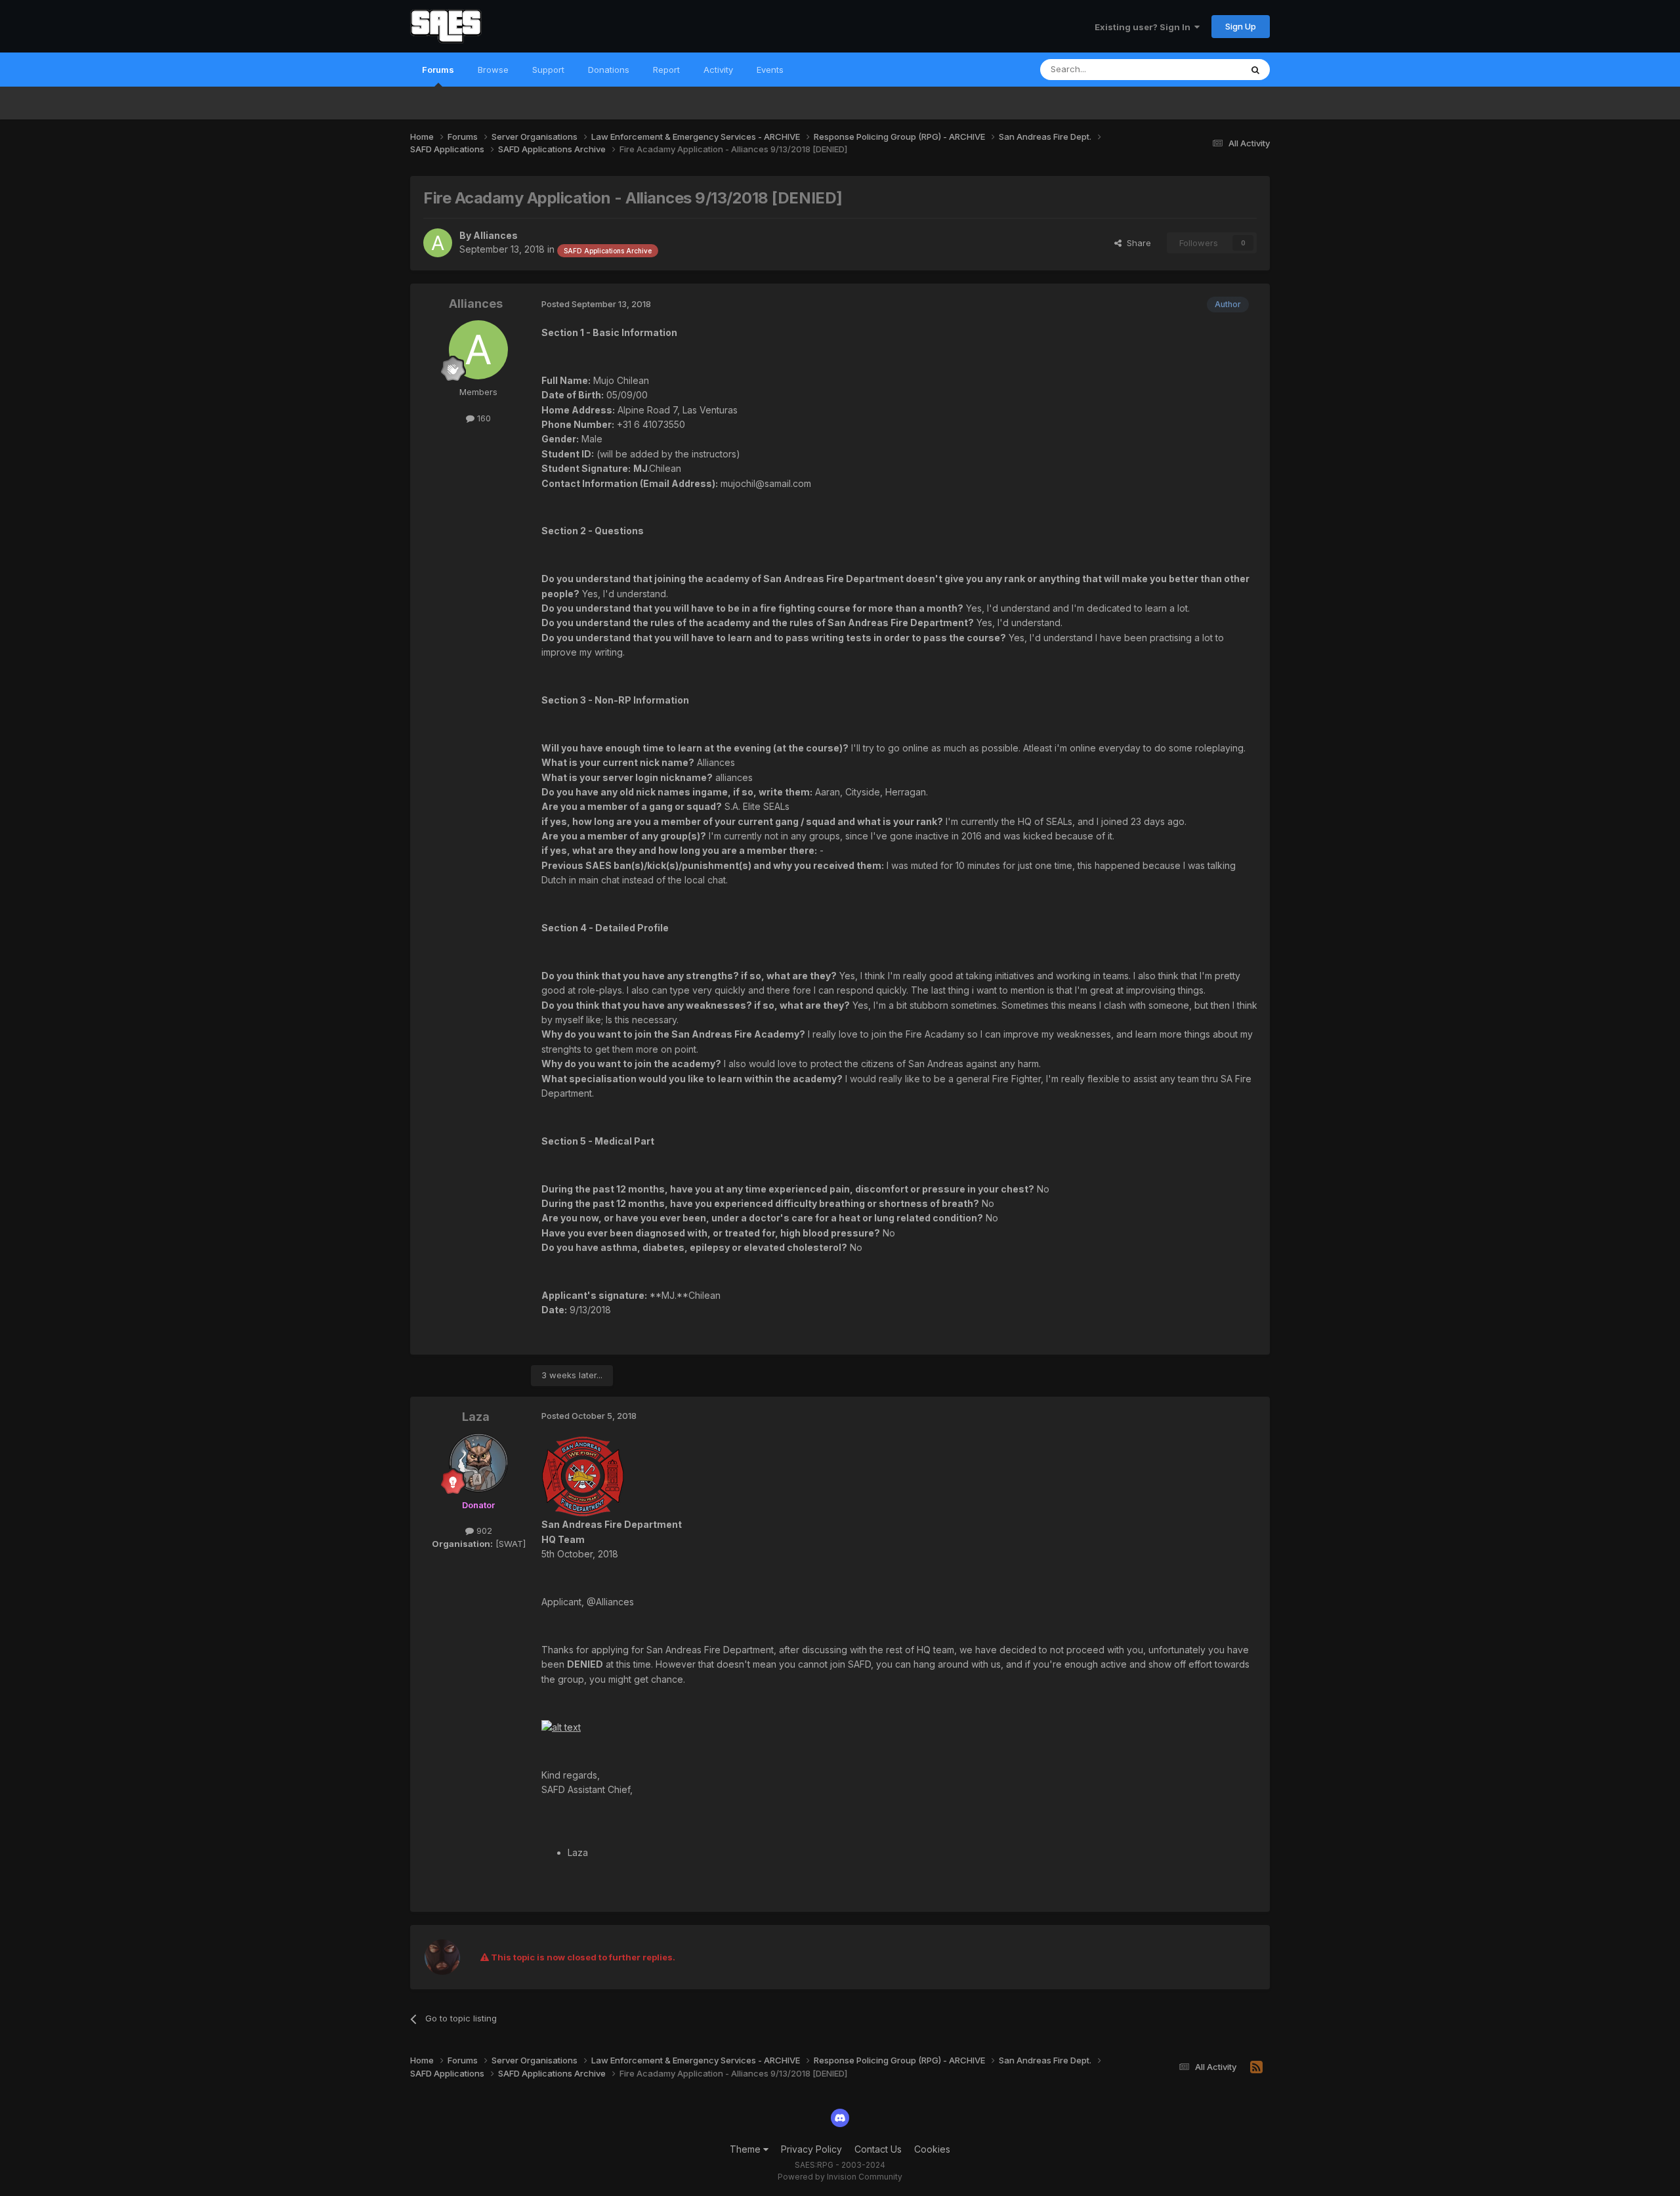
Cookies (932, 2149)
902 (483, 1531)
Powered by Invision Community (840, 2177)
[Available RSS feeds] (1256, 2067)
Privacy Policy (811, 2149)
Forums (438, 70)
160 (483, 418)
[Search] (1255, 70)
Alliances (495, 235)
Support (548, 70)
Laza (476, 1417)
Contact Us (878, 2149)
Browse (493, 70)
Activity (718, 70)
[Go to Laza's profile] (478, 1463)
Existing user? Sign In (1144, 27)
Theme (746, 2149)
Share (1136, 243)
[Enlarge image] (583, 1476)
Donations (609, 70)
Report (666, 70)
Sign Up (1241, 26)
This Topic (1203, 69)
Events (770, 70)
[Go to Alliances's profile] (438, 243)
